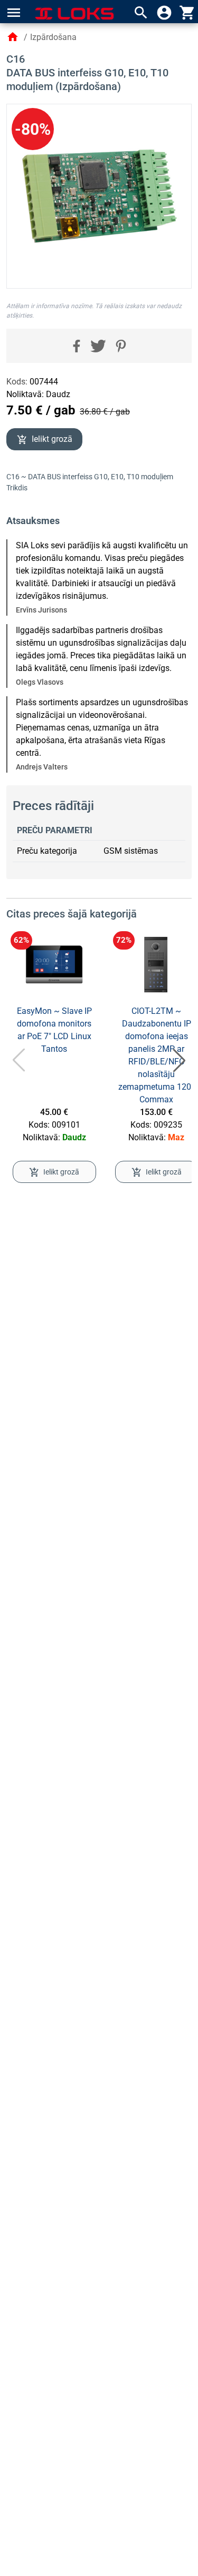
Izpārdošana (53, 37)
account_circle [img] (164, 13)
